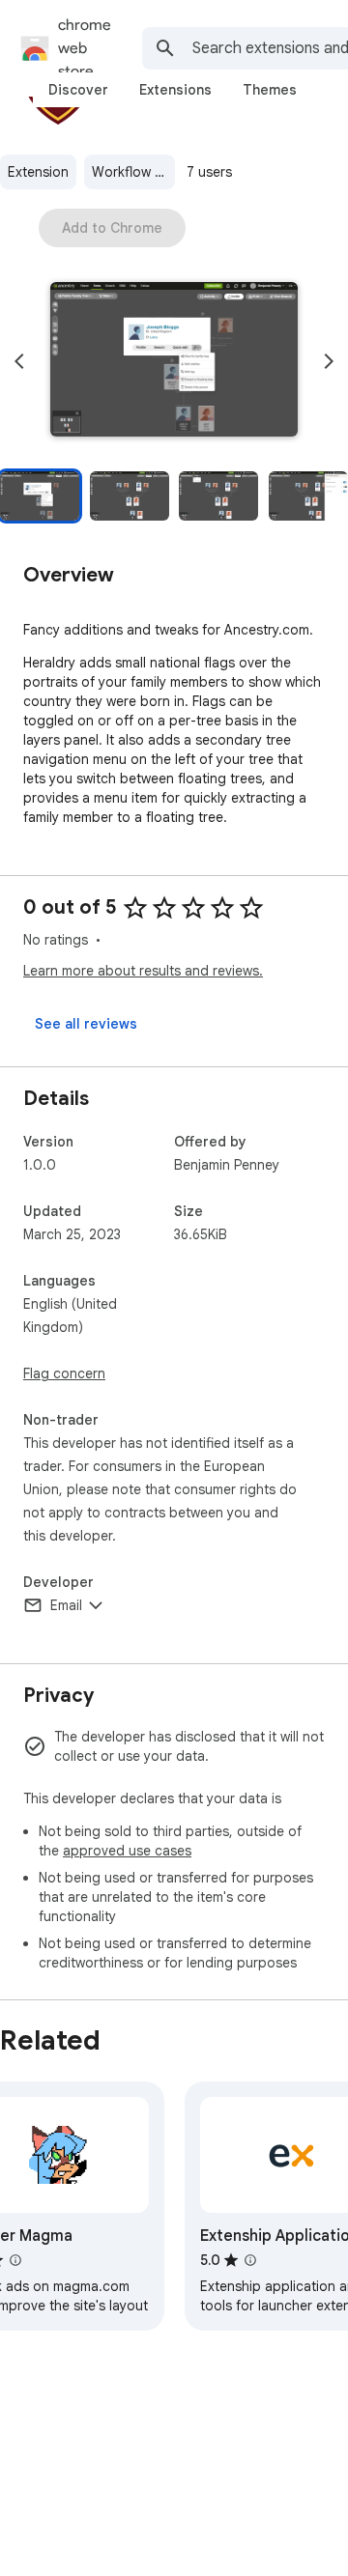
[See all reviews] (86, 1024)
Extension (38, 172)
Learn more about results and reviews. (143, 971)
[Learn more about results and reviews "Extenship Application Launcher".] (250, 2260)
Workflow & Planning (133, 172)
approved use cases (127, 1851)
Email (66, 1605)
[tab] (78, 90)
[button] (174, 361)
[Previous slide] (19, 361)
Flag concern (64, 1373)
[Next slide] (329, 361)
